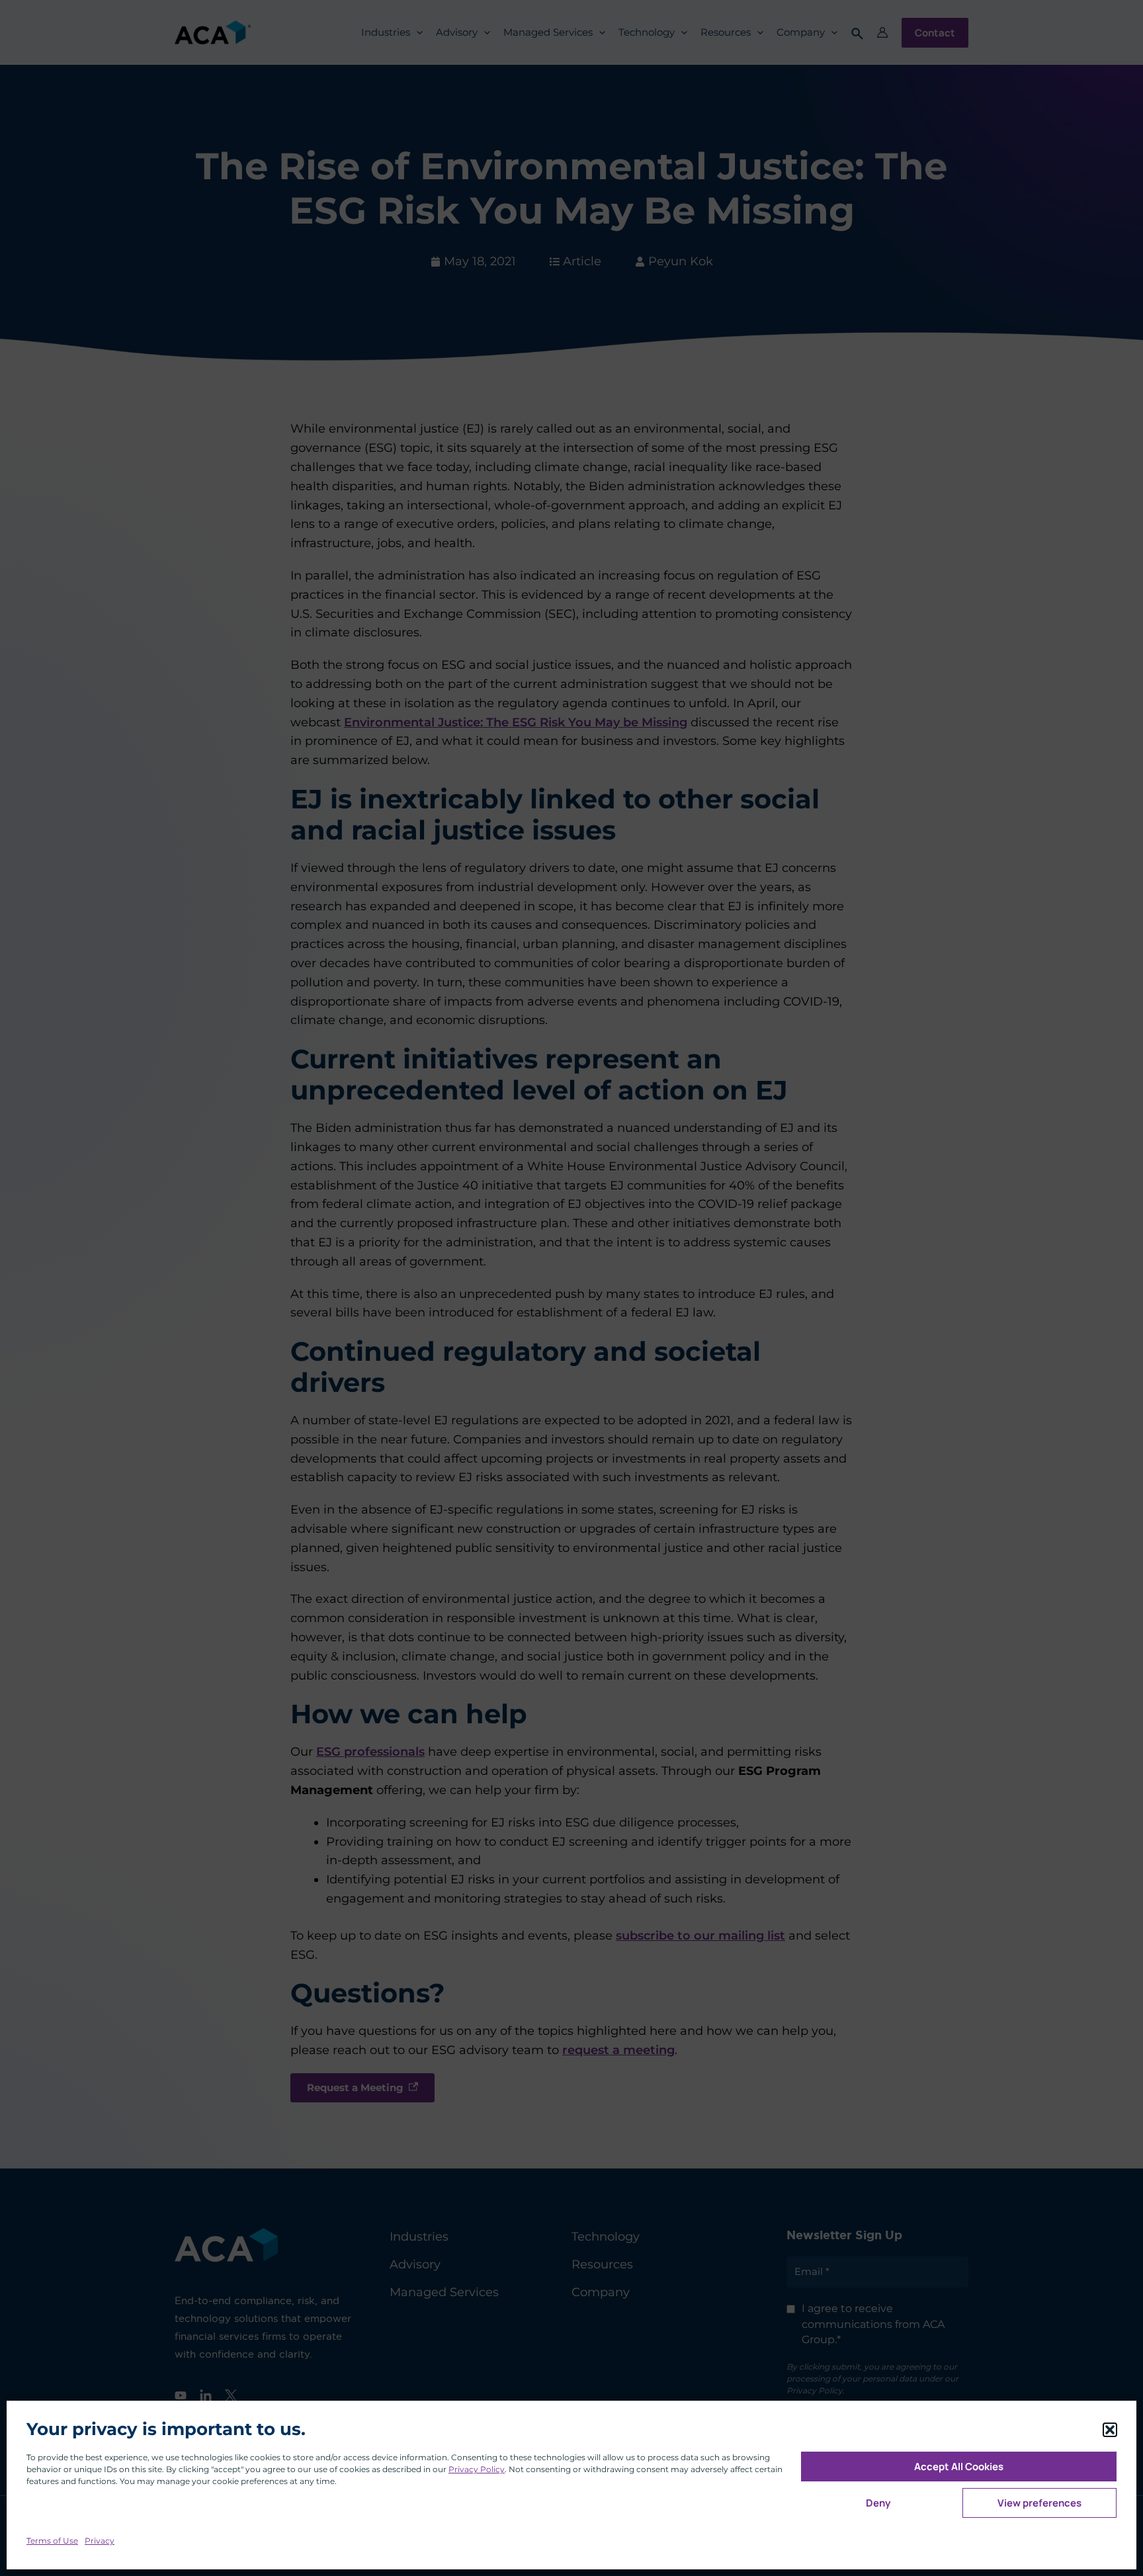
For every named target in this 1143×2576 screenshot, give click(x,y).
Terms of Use (52, 2541)
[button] (1110, 2430)
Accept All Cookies (959, 2467)
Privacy (100, 2541)
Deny (878, 2503)
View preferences (1039, 2503)
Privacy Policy (477, 2469)
